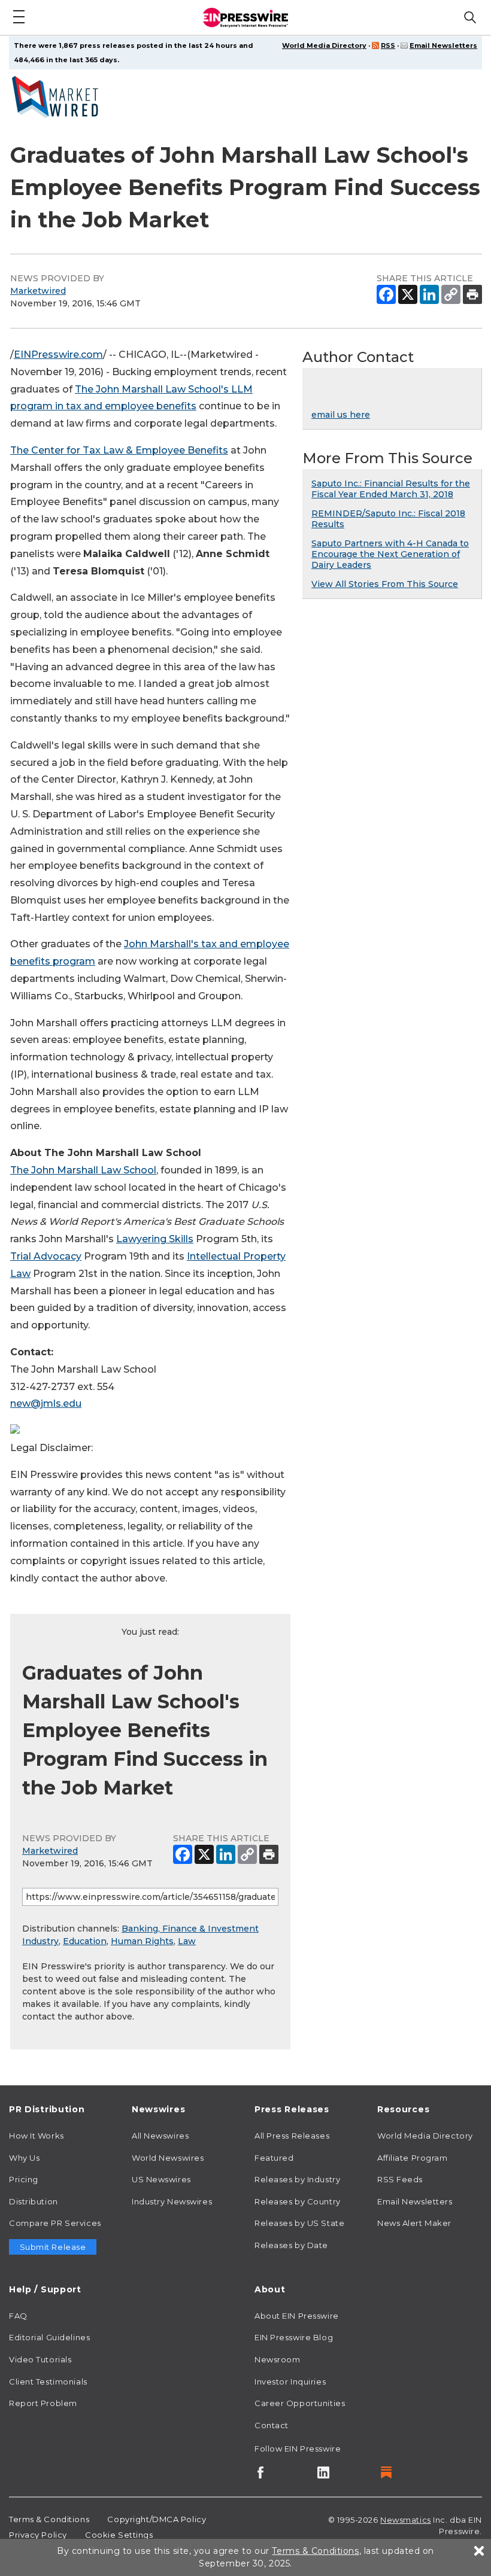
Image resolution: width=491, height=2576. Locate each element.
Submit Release (53, 2247)
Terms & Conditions (49, 2519)
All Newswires (160, 2136)
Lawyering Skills (155, 1239)
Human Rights (142, 1941)
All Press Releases (292, 2136)
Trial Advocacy (46, 1256)
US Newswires (161, 2179)
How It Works (37, 2136)
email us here (341, 415)
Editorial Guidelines (49, 2337)
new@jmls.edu (46, 1403)
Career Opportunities (300, 2403)
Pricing (24, 2179)
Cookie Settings (119, 2535)
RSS (388, 45)
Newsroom (277, 2359)
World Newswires (168, 2158)
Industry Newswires (172, 2201)
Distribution (34, 2201)
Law (187, 1941)
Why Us (24, 2158)
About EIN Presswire (297, 2316)
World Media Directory (324, 45)
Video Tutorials (40, 2359)
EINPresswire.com (58, 355)
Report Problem (43, 2403)
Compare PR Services (55, 2223)
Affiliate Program (413, 2158)
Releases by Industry (297, 2179)
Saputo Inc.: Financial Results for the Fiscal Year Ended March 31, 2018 (391, 489)
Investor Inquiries (290, 2382)
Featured (274, 2158)
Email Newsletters (443, 45)
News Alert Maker (414, 2223)
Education (85, 1941)
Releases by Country (298, 2201)
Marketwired (38, 291)
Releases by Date (291, 2245)
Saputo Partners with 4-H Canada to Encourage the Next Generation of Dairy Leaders (390, 554)
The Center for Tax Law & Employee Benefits (119, 450)
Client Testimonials (48, 2382)
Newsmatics (406, 2520)
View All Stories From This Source (385, 584)
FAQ (18, 2316)
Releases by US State (299, 2223)
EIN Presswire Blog (294, 2337)
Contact (272, 2425)
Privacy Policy (38, 2535)
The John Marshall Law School (83, 1170)
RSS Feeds (400, 2179)
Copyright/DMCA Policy (157, 2519)
